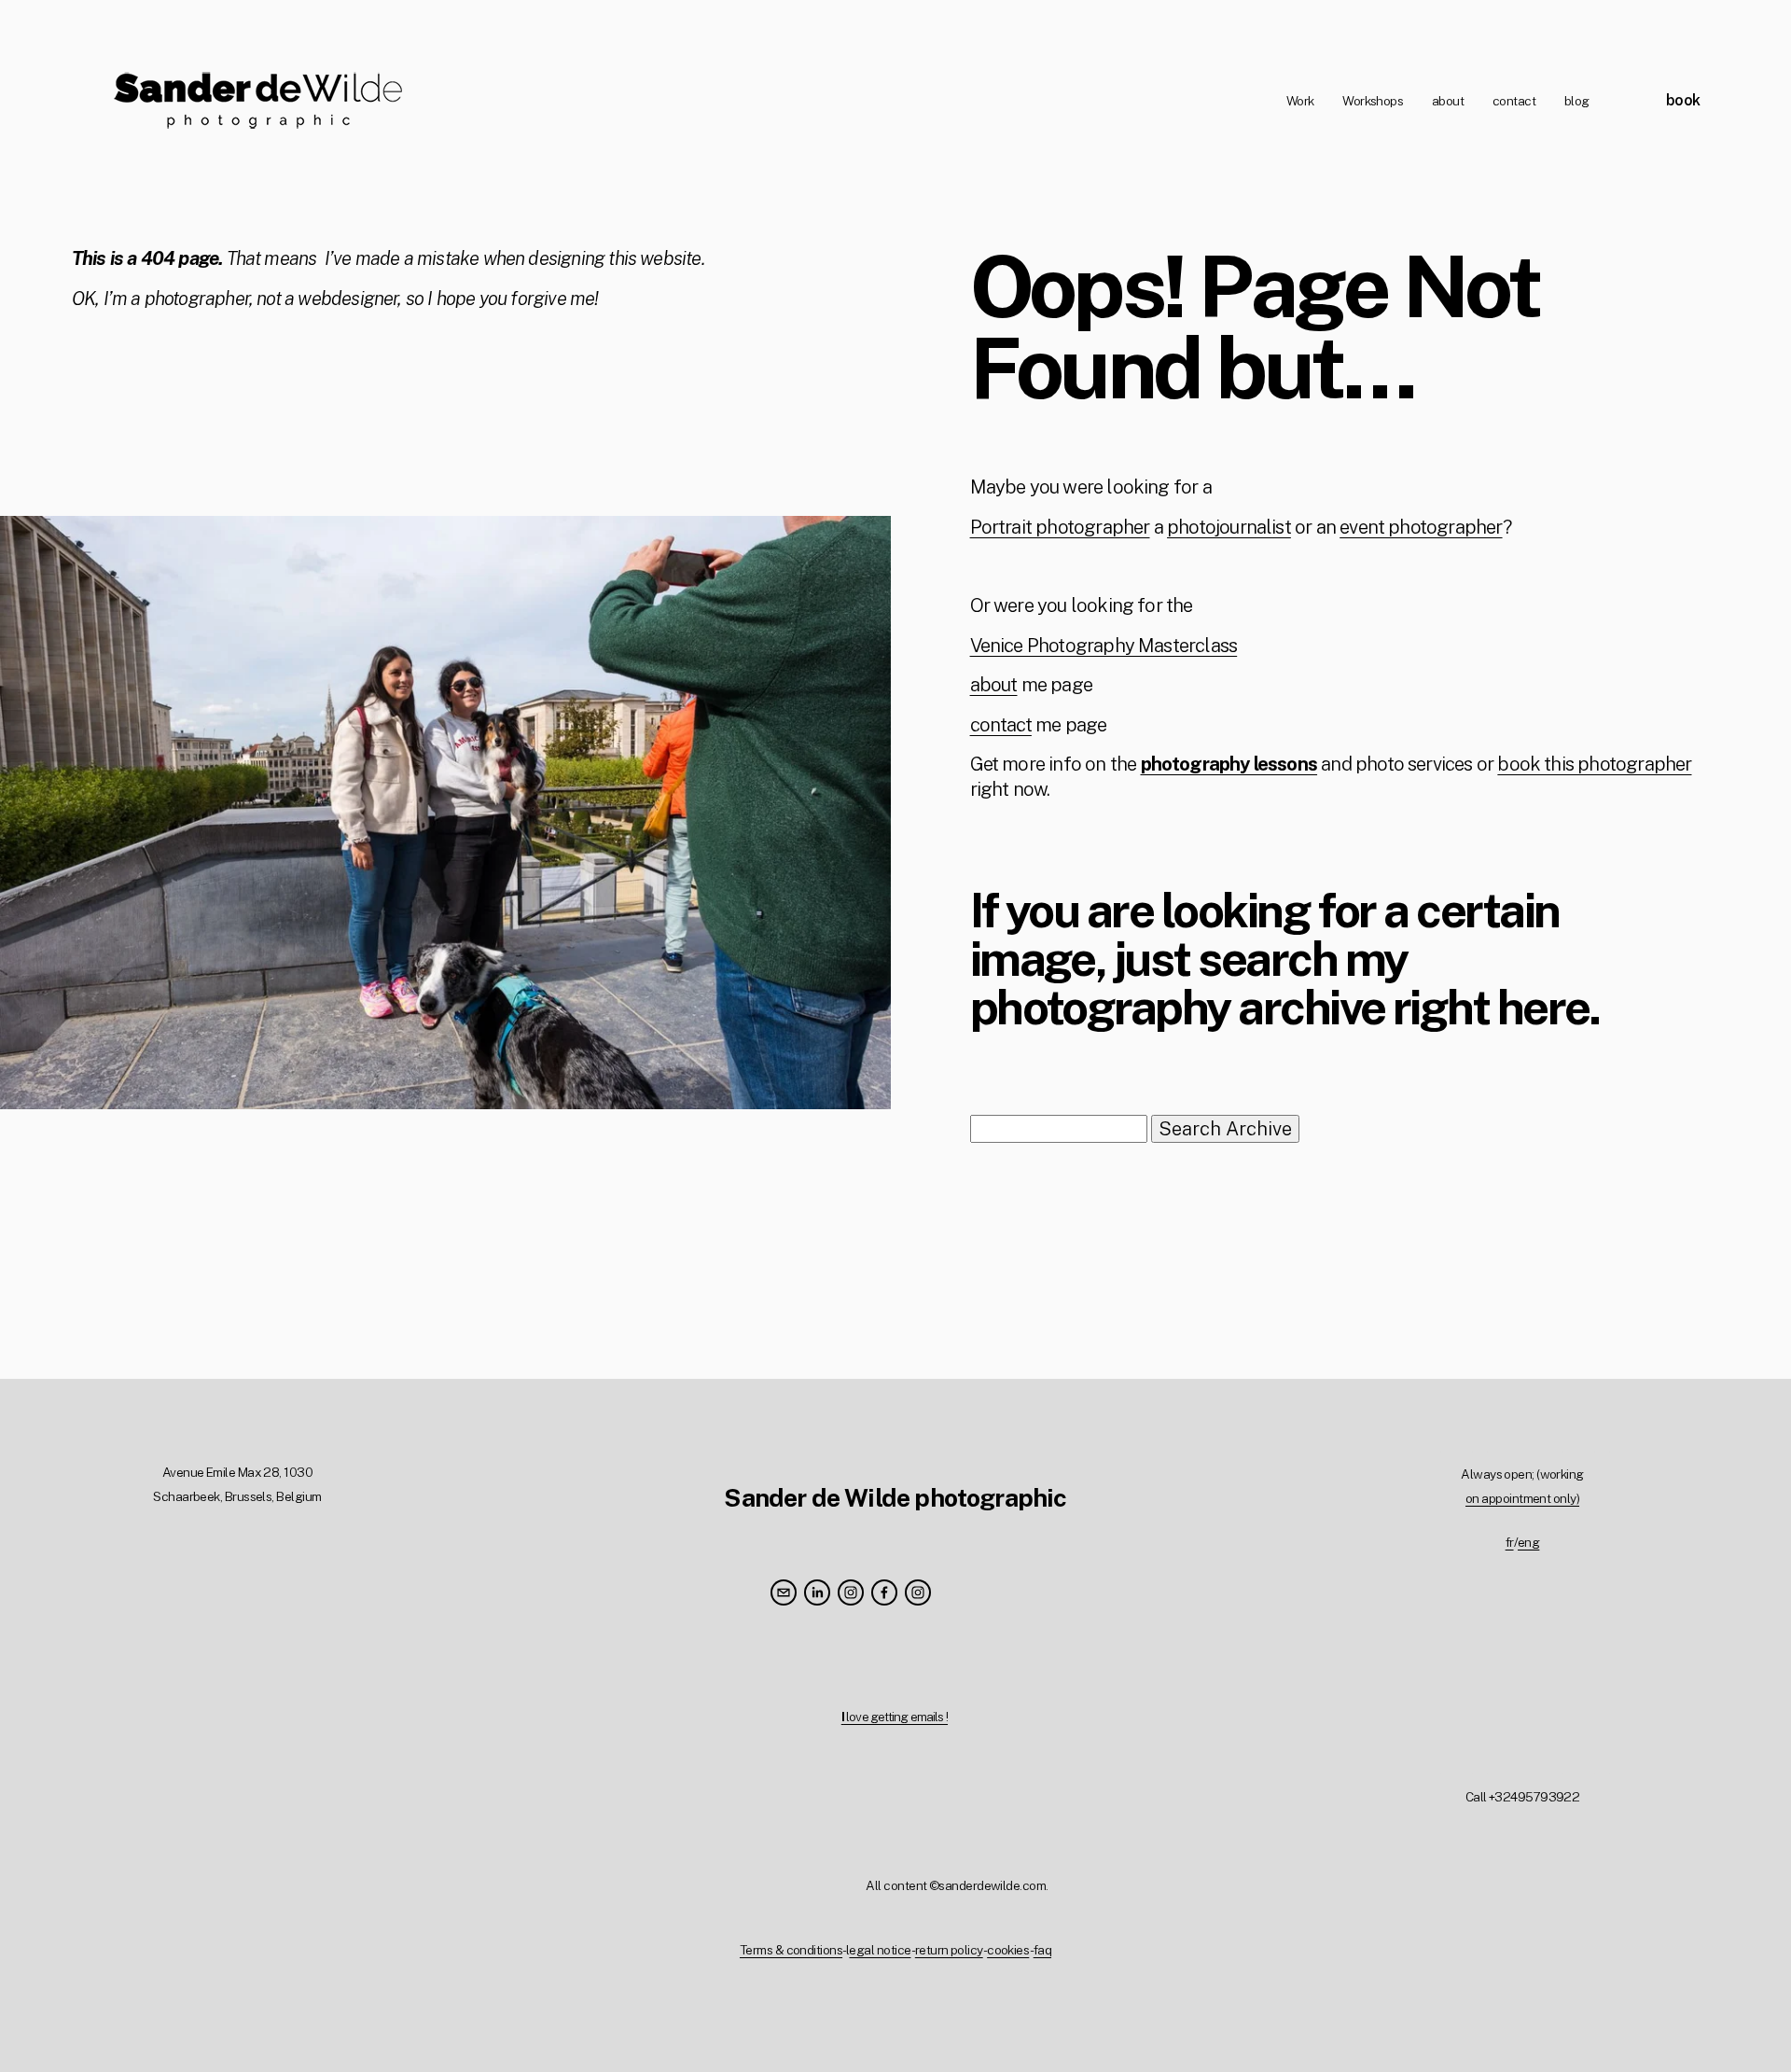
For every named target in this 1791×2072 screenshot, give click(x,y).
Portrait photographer (1060, 527)
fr (1510, 1542)
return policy (949, 1950)
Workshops (1373, 101)
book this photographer (1594, 764)
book (1683, 100)
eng (1528, 1542)
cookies (1008, 1950)
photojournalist (1229, 527)
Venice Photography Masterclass (1104, 646)
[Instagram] (851, 1592)
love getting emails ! (895, 1717)
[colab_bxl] (918, 1592)
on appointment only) (1522, 1498)
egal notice (880, 1950)
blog (1577, 101)
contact (1514, 101)
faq (1042, 1950)
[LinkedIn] (817, 1592)
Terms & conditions (791, 1950)
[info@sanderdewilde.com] (784, 1592)
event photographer (1421, 527)
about (1448, 101)
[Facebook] (884, 1592)
